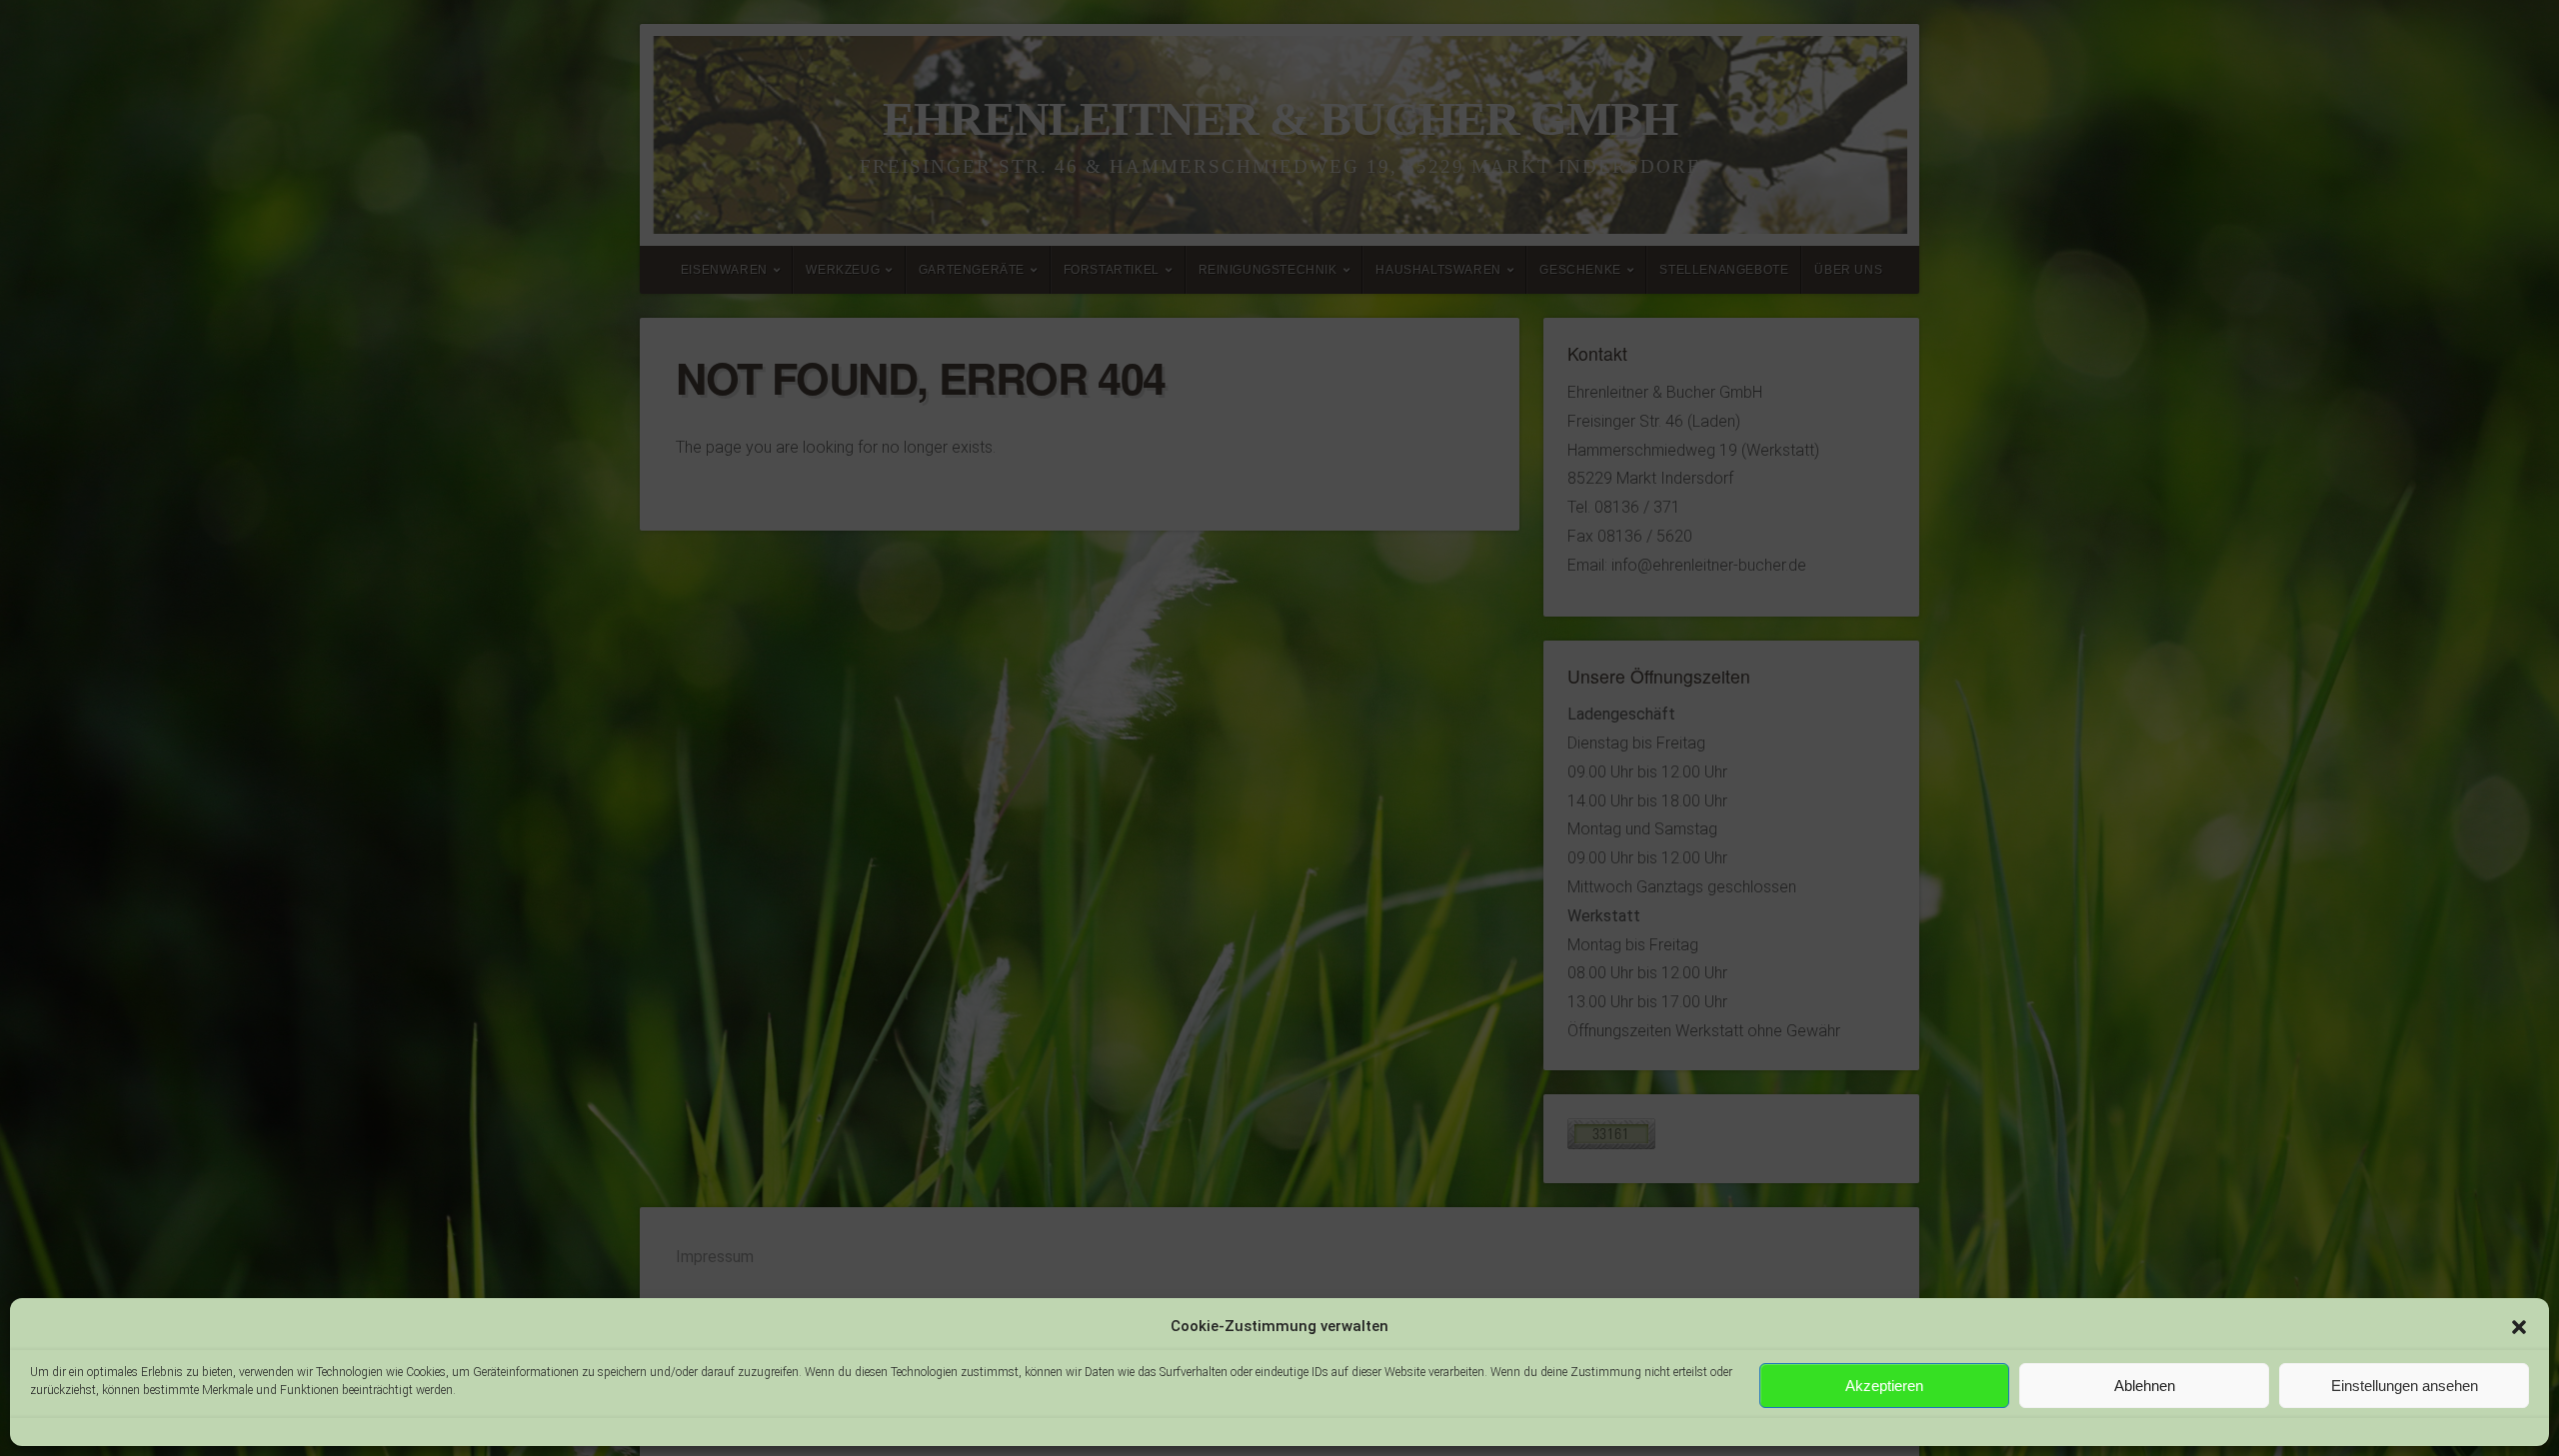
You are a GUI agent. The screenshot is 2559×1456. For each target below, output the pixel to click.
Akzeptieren (1884, 1386)
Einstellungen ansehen (2405, 1386)
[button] (2519, 1327)
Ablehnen (2145, 1386)
